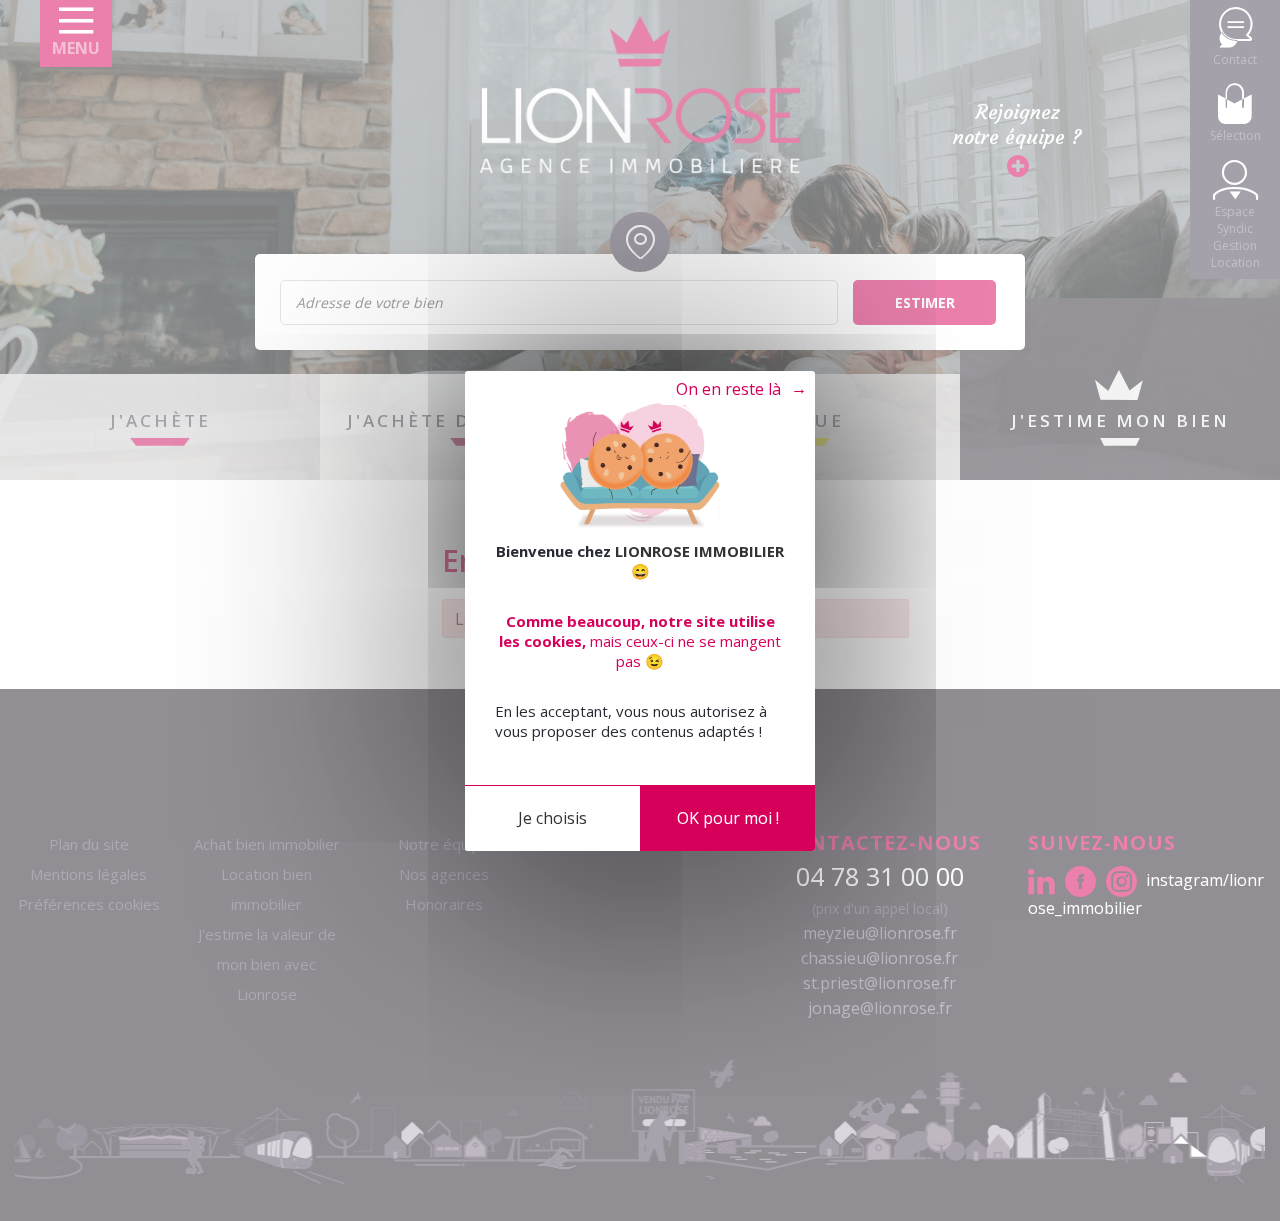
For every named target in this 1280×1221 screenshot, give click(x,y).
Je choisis (552, 817)
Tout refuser (731, 390)
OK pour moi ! (728, 817)
